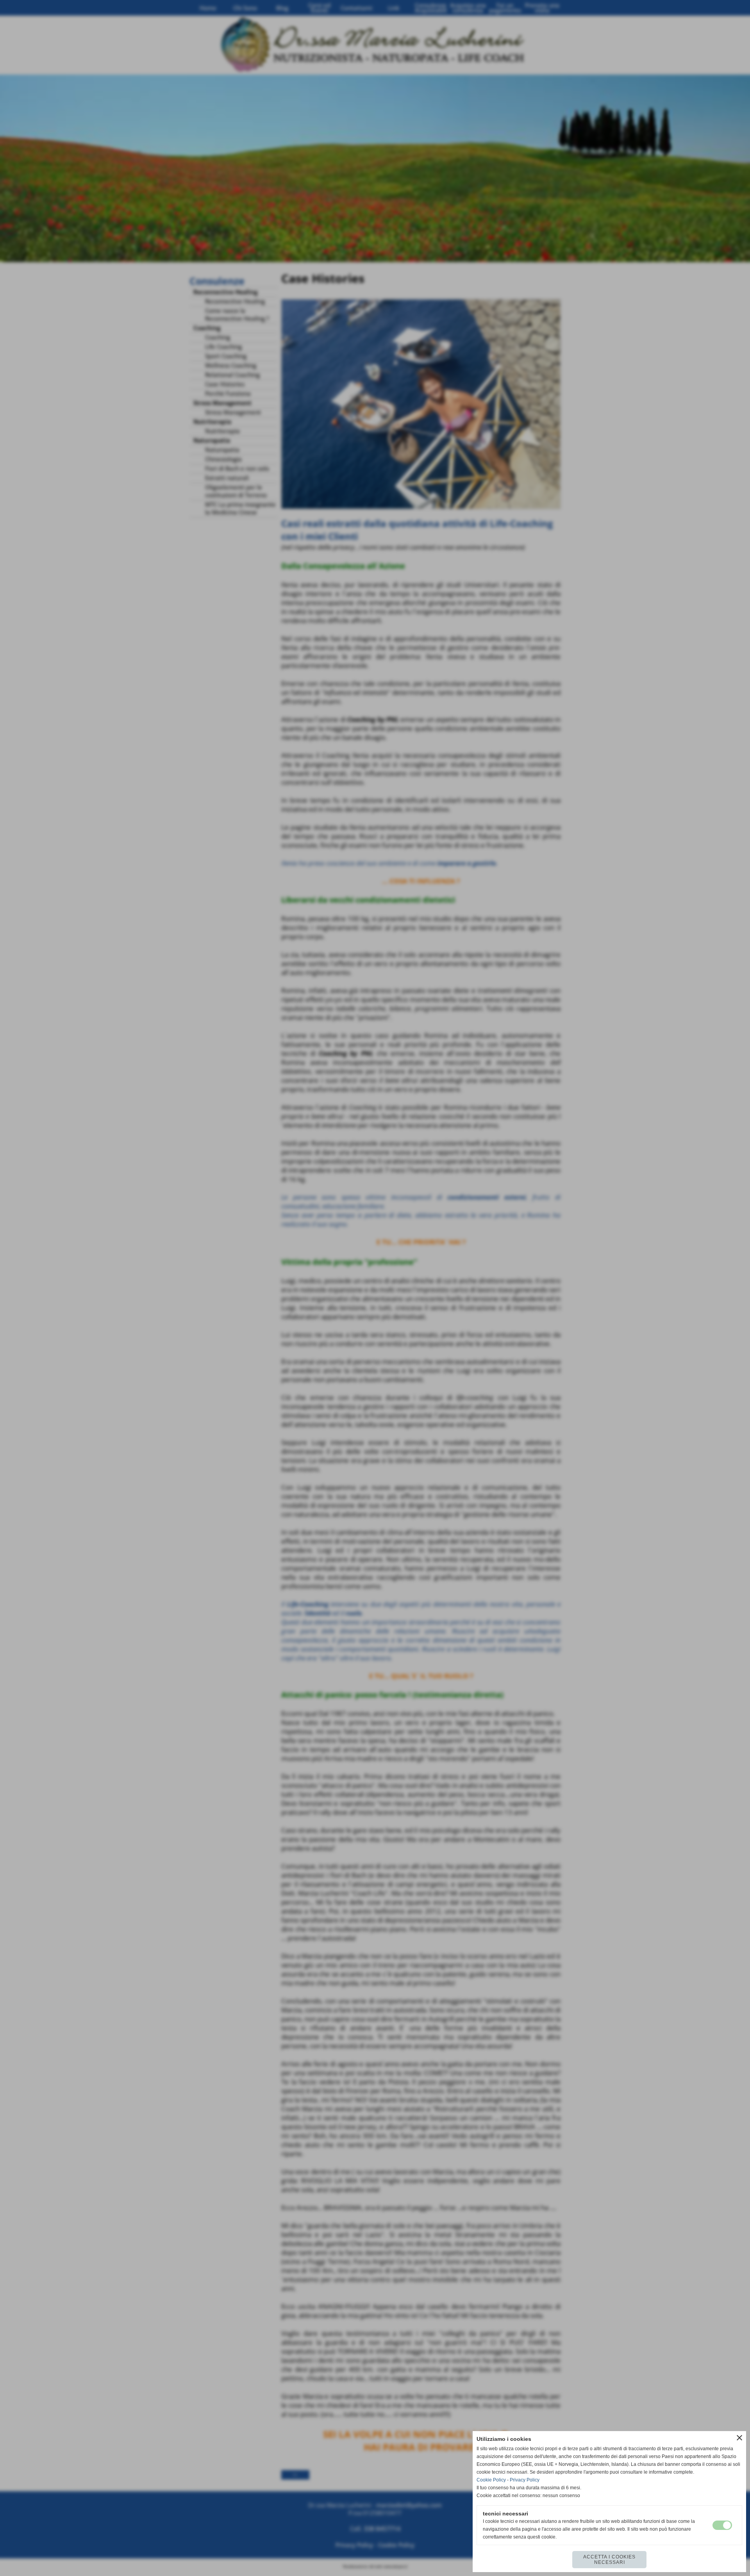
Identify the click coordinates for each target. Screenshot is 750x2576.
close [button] (739, 2438)
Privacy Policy (525, 2480)
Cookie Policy (491, 2480)
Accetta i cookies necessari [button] (609, 2560)
